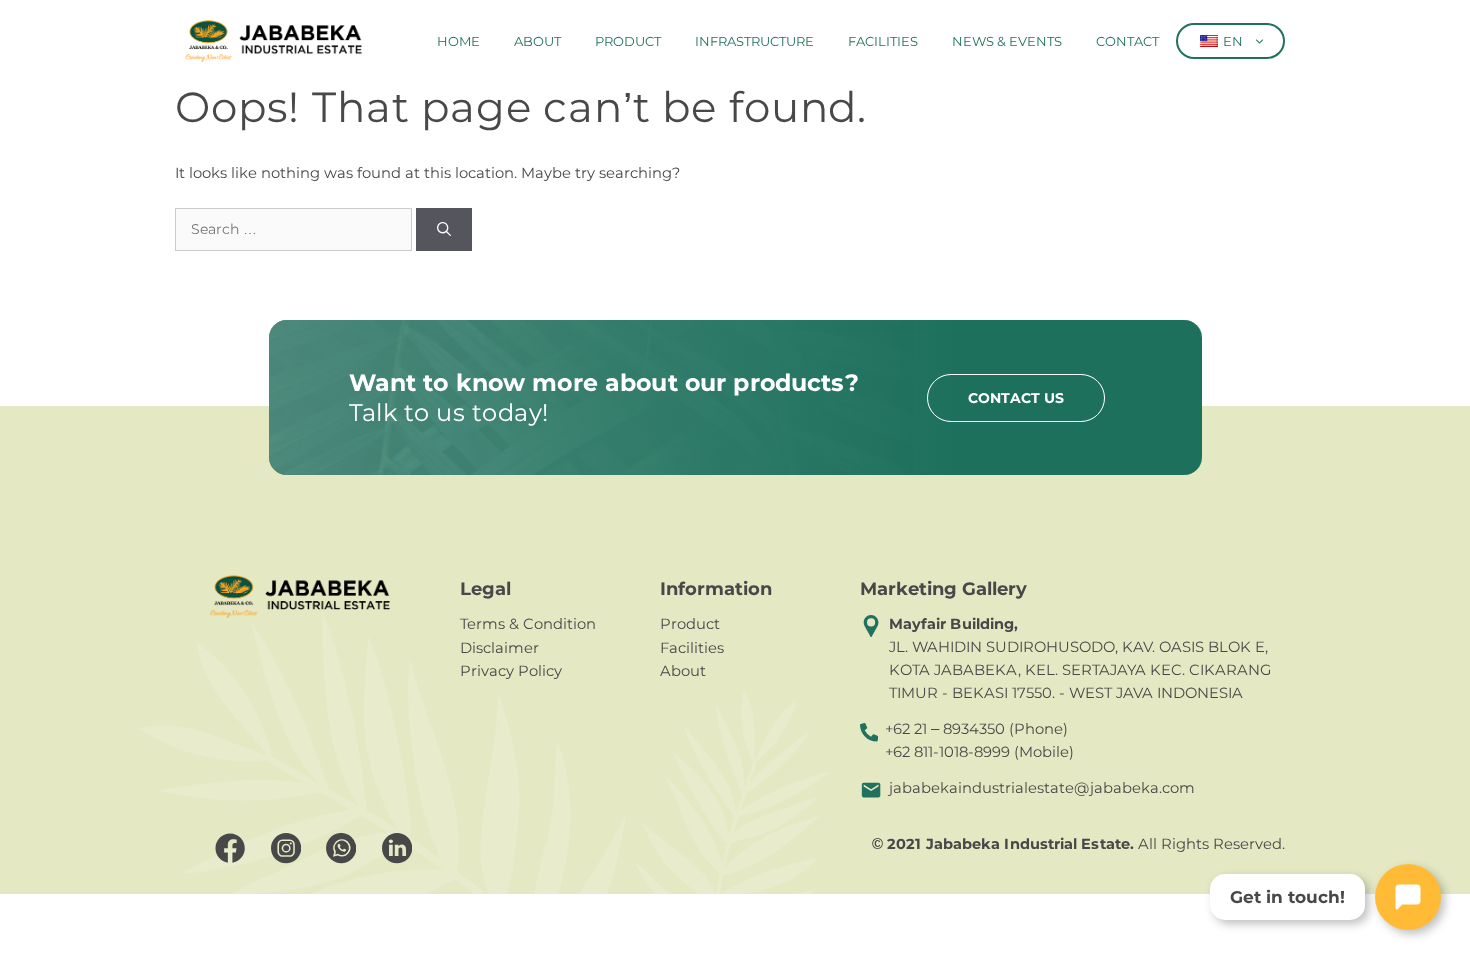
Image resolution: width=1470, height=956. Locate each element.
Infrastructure (754, 41)
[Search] (444, 229)
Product (628, 41)
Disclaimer (499, 648)
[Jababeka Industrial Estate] (273, 41)
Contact (1127, 41)
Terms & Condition (528, 624)
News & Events (1007, 41)
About (537, 41)
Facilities (883, 41)
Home (458, 41)
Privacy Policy (511, 671)
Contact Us (1016, 398)
